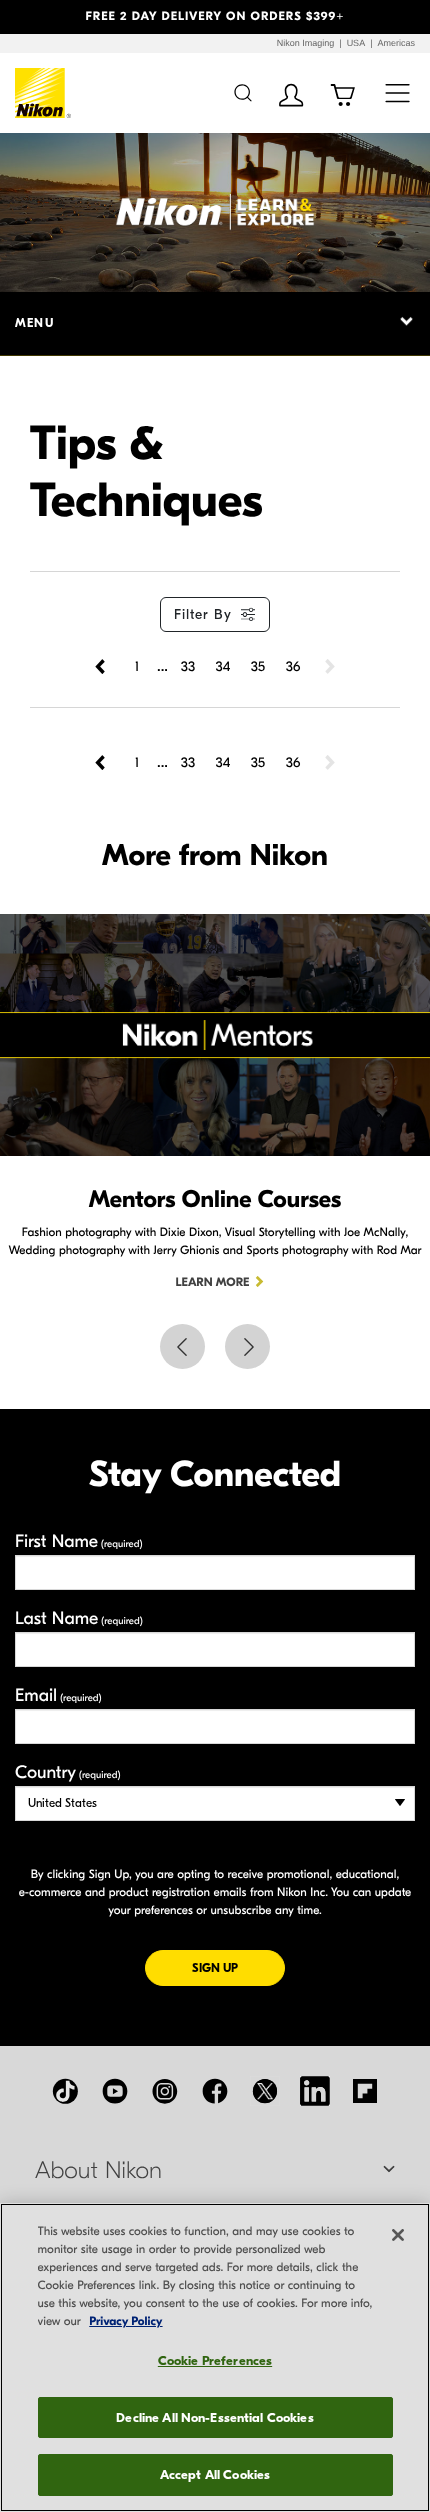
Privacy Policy (125, 2322)
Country (67, 1772)
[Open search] (242, 92)
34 (223, 666)
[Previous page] (102, 667)
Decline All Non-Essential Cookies (214, 2417)
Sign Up (238, 1967)
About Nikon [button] (98, 2171)
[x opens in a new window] (265, 2091)
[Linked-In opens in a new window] (315, 2091)
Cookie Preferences (215, 2360)
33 (188, 666)
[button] (32, 17)
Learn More (213, 1283)
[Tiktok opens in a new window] (65, 2091)
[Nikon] (43, 93)
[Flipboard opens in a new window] (365, 2091)
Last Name (79, 1618)
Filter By (203, 614)
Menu (34, 323)
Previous (182, 1346)
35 (258, 666)
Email (58, 1695)
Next (247, 1346)
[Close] (398, 2235)
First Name (79, 1541)
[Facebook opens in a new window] (215, 2091)
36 (293, 666)
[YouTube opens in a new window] (115, 2091)
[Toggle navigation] (397, 92)
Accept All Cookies (215, 2474)
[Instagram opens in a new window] (165, 2091)
